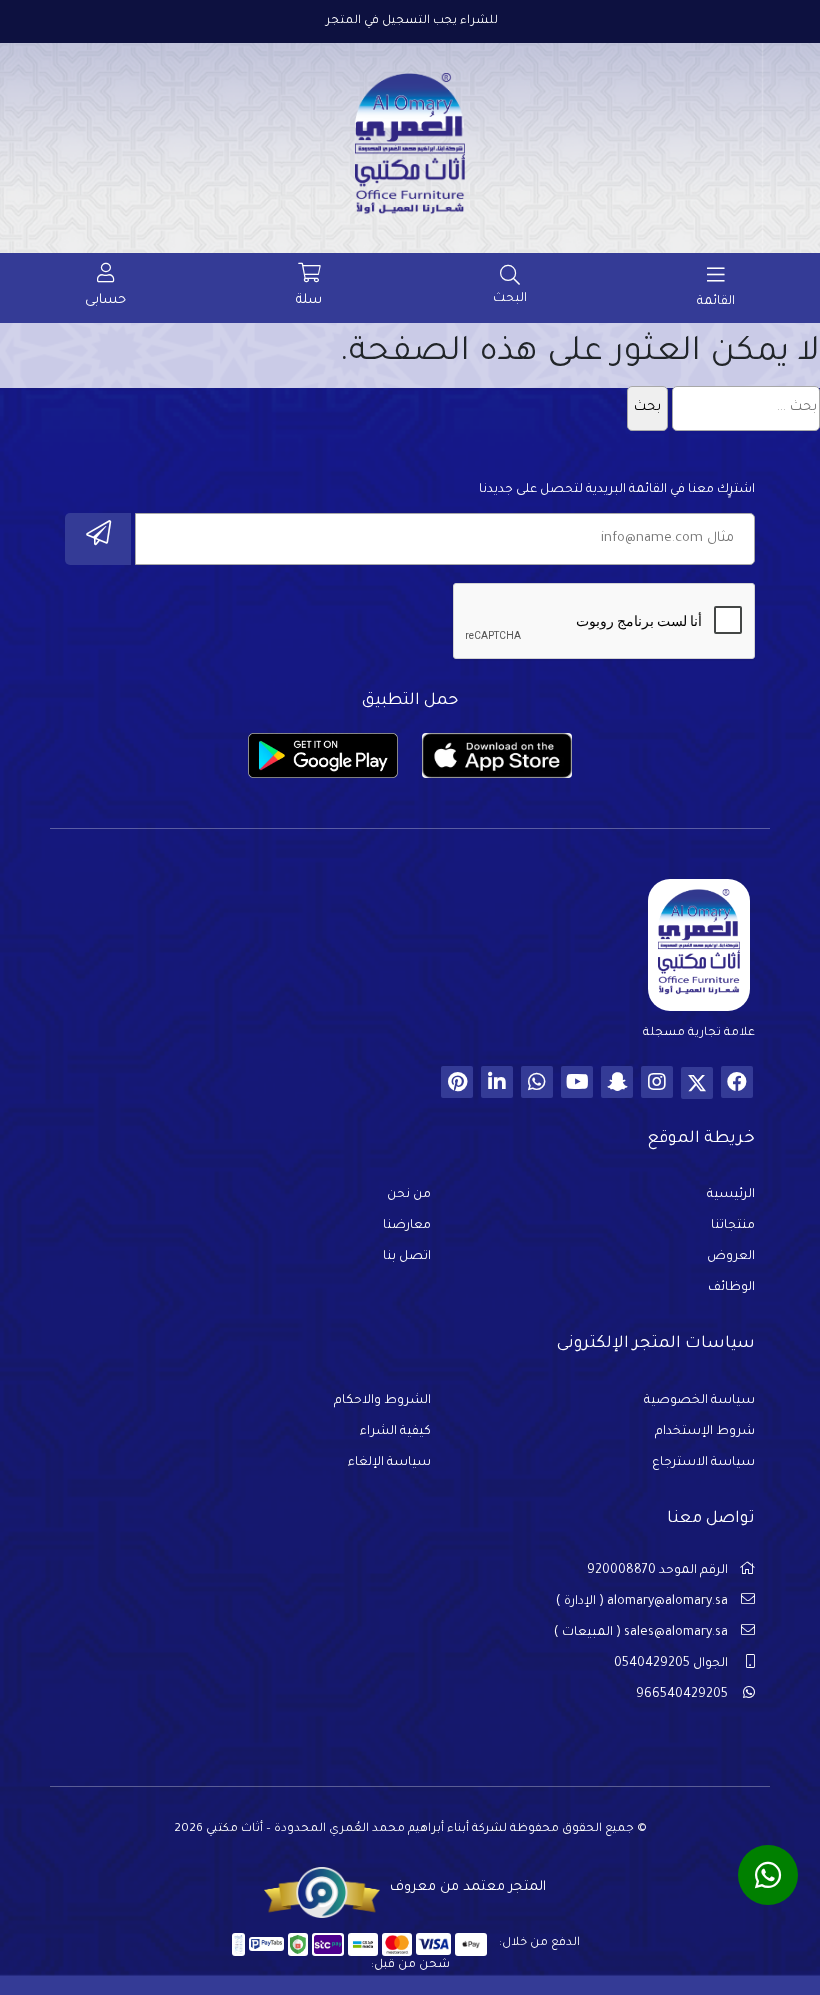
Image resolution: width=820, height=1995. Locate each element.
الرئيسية (731, 1195)
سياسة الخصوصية (699, 1401)
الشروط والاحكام (382, 1401)
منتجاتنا (733, 1226)
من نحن (409, 1195)
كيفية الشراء (395, 1432)
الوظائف (731, 1288)
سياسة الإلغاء (389, 1463)
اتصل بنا (407, 1257)
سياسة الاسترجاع (703, 1463)
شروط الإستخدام (705, 1432)
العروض (731, 1257)
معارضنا (407, 1226)
